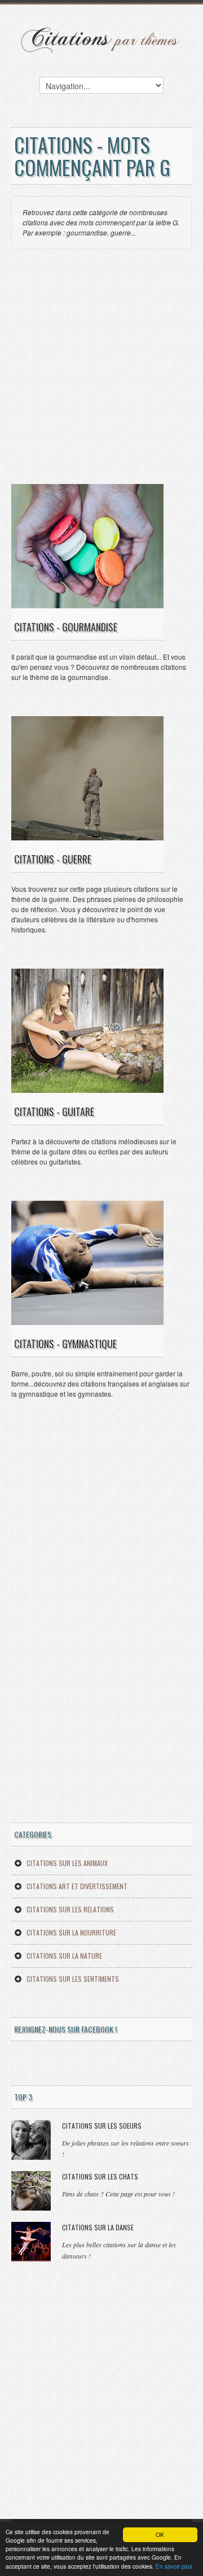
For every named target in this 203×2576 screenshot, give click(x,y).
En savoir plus (174, 2566)
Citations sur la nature (64, 1956)
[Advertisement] (101, 372)
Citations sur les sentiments (73, 1979)
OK (160, 2534)
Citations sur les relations (70, 1909)
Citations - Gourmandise (66, 627)
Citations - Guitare (54, 1112)
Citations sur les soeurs (102, 2126)
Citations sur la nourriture (71, 1932)
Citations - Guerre (53, 859)
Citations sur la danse (98, 2227)
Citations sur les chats (100, 2176)
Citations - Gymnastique (65, 1344)
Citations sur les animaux (67, 1863)
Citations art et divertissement (77, 1886)
